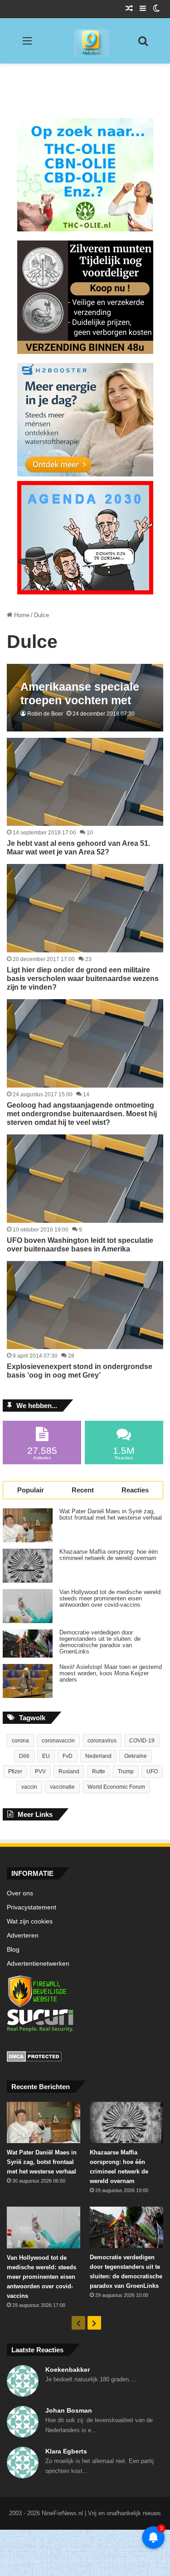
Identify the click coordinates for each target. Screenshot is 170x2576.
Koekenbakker (68, 2370)
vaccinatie (62, 1787)
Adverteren (23, 1936)
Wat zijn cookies (30, 1921)
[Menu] (27, 44)
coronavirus (102, 1741)
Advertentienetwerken (38, 1964)
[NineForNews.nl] (85, 40)
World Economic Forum (116, 1787)
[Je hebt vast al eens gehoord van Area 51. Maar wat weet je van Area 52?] (85, 782)
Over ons (20, 1893)
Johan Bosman (69, 2410)
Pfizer (15, 1771)
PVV (40, 1771)
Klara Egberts (66, 2451)
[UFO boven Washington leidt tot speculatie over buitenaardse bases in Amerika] (85, 1178)
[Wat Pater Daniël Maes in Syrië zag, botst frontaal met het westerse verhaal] (28, 1525)
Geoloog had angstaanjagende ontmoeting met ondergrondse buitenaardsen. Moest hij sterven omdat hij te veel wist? (82, 1114)
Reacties (135, 1490)
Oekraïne (136, 1756)
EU (46, 1756)
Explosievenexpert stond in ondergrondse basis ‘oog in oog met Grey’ (80, 1371)
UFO (152, 1771)
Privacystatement (32, 1907)
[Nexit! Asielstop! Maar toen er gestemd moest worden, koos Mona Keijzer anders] (28, 1681)
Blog (13, 1950)
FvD (68, 1756)
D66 (24, 1756)
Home (21, 615)
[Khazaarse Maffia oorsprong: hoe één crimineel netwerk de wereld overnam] (28, 1566)
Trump (126, 1771)
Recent (83, 1490)
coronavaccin (58, 1741)
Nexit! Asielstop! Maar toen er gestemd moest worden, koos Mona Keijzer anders (111, 1673)
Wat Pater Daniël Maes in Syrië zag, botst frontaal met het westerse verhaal (111, 1515)
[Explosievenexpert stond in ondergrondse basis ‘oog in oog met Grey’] (85, 1305)
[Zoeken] (143, 44)
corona (20, 1741)
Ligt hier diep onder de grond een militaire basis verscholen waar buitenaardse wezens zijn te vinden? (83, 979)
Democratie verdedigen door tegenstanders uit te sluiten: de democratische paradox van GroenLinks (100, 1642)
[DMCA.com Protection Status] (85, 2058)
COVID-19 (142, 1741)
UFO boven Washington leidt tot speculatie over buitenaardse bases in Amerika (80, 1245)
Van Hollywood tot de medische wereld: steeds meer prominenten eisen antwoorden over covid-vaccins (111, 1599)
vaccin (29, 1787)
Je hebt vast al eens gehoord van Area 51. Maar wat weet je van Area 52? (78, 848)
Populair (31, 1490)
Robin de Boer (45, 714)
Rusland (69, 1771)
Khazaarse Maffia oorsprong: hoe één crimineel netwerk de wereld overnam (109, 1555)
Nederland (98, 1756)
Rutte (99, 1771)
